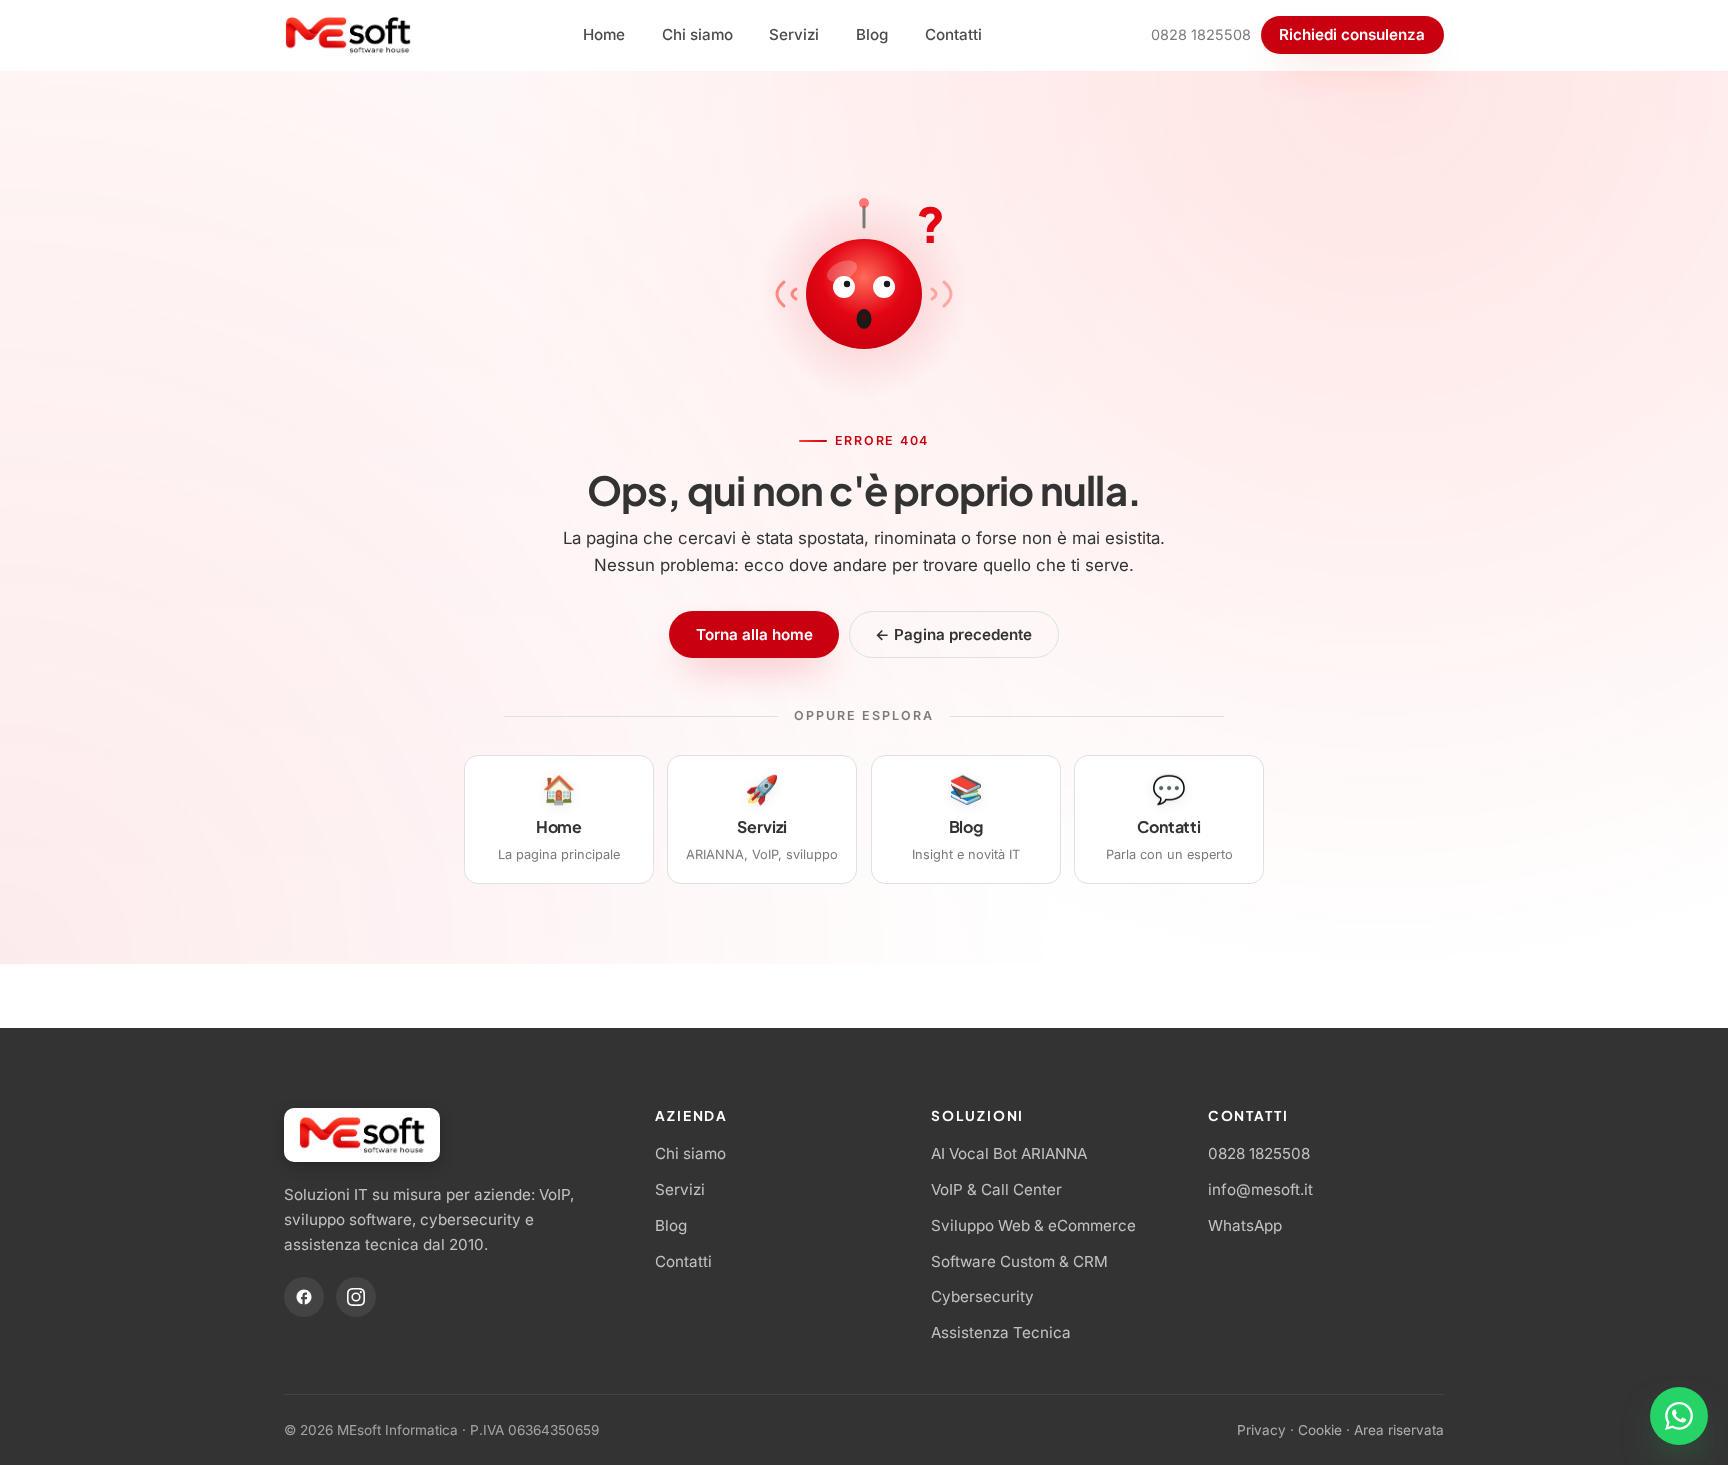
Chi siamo (697, 34)
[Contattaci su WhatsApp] (1679, 1416)
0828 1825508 (1201, 34)
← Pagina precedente (953, 634)
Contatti (953, 34)
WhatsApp (1245, 1225)
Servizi (794, 34)
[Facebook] (304, 1297)
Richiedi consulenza (1352, 34)
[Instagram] (356, 1297)
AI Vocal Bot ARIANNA (1009, 1153)
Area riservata (1399, 1430)
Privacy (1261, 1430)
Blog (872, 34)
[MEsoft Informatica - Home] (348, 35)
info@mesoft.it (1260, 1189)
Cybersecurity (982, 1296)
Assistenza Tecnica (1001, 1332)
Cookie (1320, 1430)
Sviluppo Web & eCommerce (1033, 1225)
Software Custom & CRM (1019, 1261)
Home (604, 34)
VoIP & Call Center (996, 1189)
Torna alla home (754, 634)
